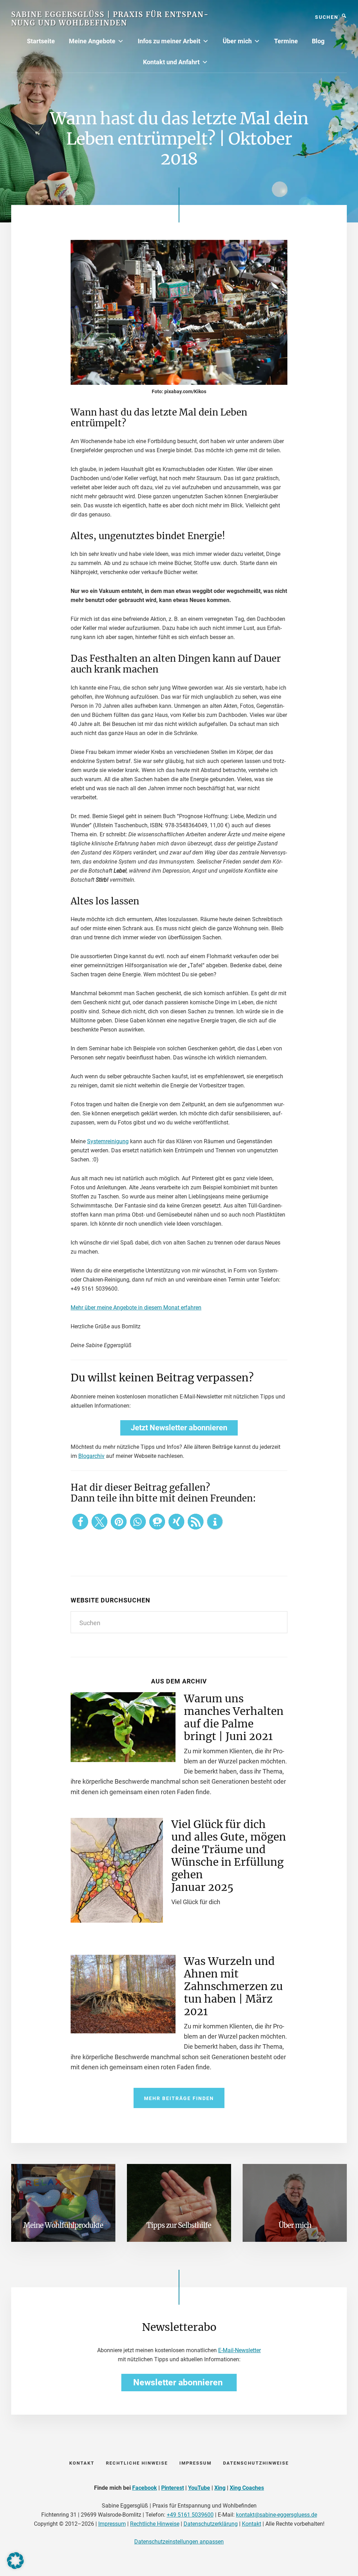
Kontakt (252, 2524)
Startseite (41, 41)
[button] (80, 1522)
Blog (318, 41)
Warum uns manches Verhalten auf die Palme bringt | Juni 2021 (234, 1717)
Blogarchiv (91, 1456)
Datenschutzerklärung (211, 2524)
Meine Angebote (92, 41)
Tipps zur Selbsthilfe (179, 2225)
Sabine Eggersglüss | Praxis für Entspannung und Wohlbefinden (110, 19)
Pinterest (173, 2488)
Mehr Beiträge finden (179, 2098)
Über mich (237, 41)
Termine (286, 41)
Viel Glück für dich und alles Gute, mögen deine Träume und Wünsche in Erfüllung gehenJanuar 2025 (229, 1856)
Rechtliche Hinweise (155, 2524)
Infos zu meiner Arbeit (169, 41)
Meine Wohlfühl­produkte (63, 2225)
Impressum (112, 2524)
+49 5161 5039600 (190, 2515)
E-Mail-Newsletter (239, 2350)
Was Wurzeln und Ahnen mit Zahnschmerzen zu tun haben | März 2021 (233, 1986)
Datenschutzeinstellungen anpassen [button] (179, 2542)
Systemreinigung (108, 1141)
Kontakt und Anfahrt (171, 62)
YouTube (199, 2488)
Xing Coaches (247, 2488)
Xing (220, 2488)
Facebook (145, 2488)
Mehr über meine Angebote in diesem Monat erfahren (136, 1308)
